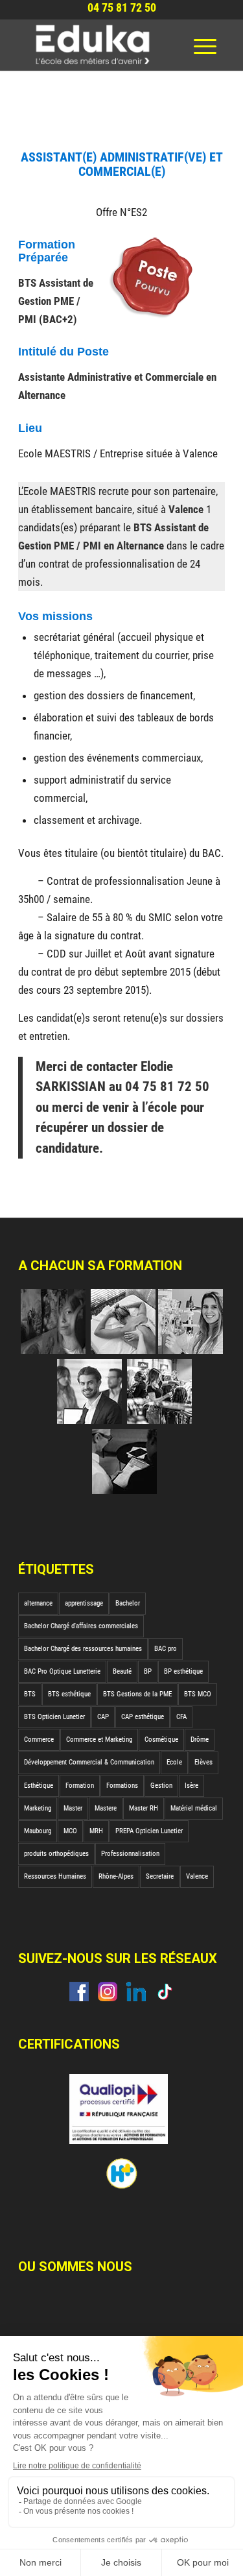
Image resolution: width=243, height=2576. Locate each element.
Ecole (174, 1762)
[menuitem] (205, 45)
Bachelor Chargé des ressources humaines (83, 1649)
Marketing (38, 1808)
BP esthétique (183, 1671)
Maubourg (38, 1831)
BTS (30, 1694)
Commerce (39, 1739)
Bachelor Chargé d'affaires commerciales (81, 1626)
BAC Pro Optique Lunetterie (62, 1671)
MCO (70, 1831)
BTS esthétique (69, 1694)
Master (73, 1808)
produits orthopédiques (56, 1854)
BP (148, 1671)
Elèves (203, 1762)
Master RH (144, 1808)
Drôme (200, 1739)
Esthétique (39, 1786)
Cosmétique (161, 1739)
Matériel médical (194, 1808)
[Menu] (205, 45)
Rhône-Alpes (116, 1876)
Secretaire (160, 1876)
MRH (96, 1831)
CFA (181, 1717)
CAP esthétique (143, 1717)
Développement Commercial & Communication (89, 1762)
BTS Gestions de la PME (137, 1694)
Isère (191, 1786)
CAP (103, 1717)
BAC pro (166, 1649)
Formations (122, 1786)
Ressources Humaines (55, 1876)
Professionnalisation (130, 1854)
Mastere (106, 1808)
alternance (38, 1603)
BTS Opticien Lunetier (54, 1717)
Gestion (161, 1786)
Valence (197, 1876)
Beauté (122, 1671)
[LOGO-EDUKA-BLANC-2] (101, 45)
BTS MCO (198, 1694)
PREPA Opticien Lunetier (149, 1831)
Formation (80, 1786)
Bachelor (128, 1603)
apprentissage (84, 1603)
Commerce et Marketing (99, 1739)
